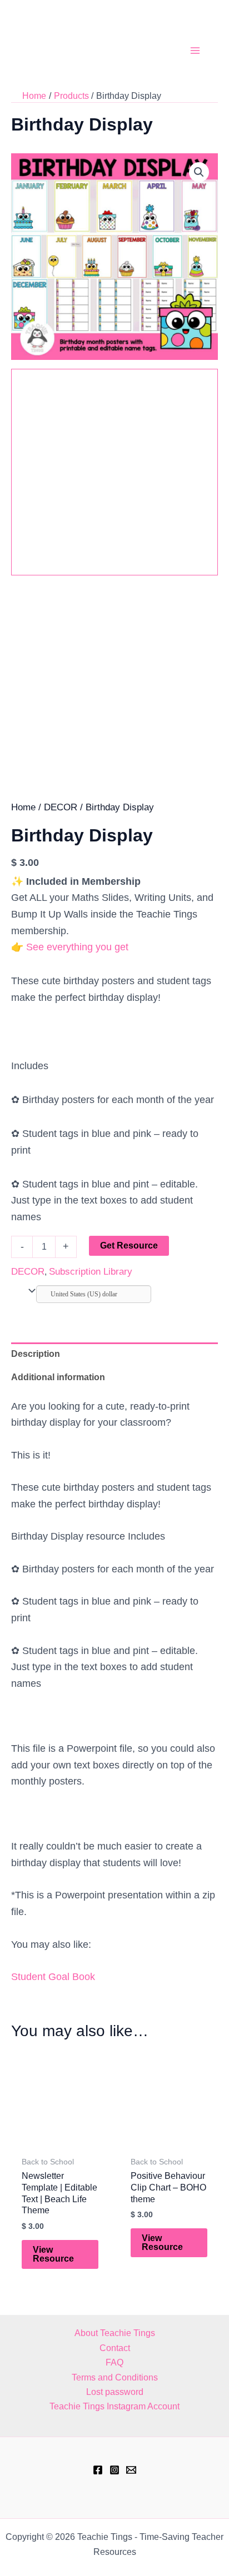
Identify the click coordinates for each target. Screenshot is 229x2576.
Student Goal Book (53, 1977)
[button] (199, 172)
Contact (115, 2348)
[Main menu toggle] (195, 51)
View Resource (53, 2254)
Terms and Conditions (115, 2377)
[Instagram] (114, 2470)
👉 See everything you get (70, 947)
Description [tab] (36, 1354)
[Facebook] (98, 2470)
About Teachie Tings (115, 2333)
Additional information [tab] (58, 1377)
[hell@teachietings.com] (131, 2470)
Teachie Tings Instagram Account (114, 2406)
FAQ (114, 2362)
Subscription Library (91, 1272)
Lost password (115, 2392)
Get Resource (129, 1246)
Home (23, 807)
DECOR (61, 807)
